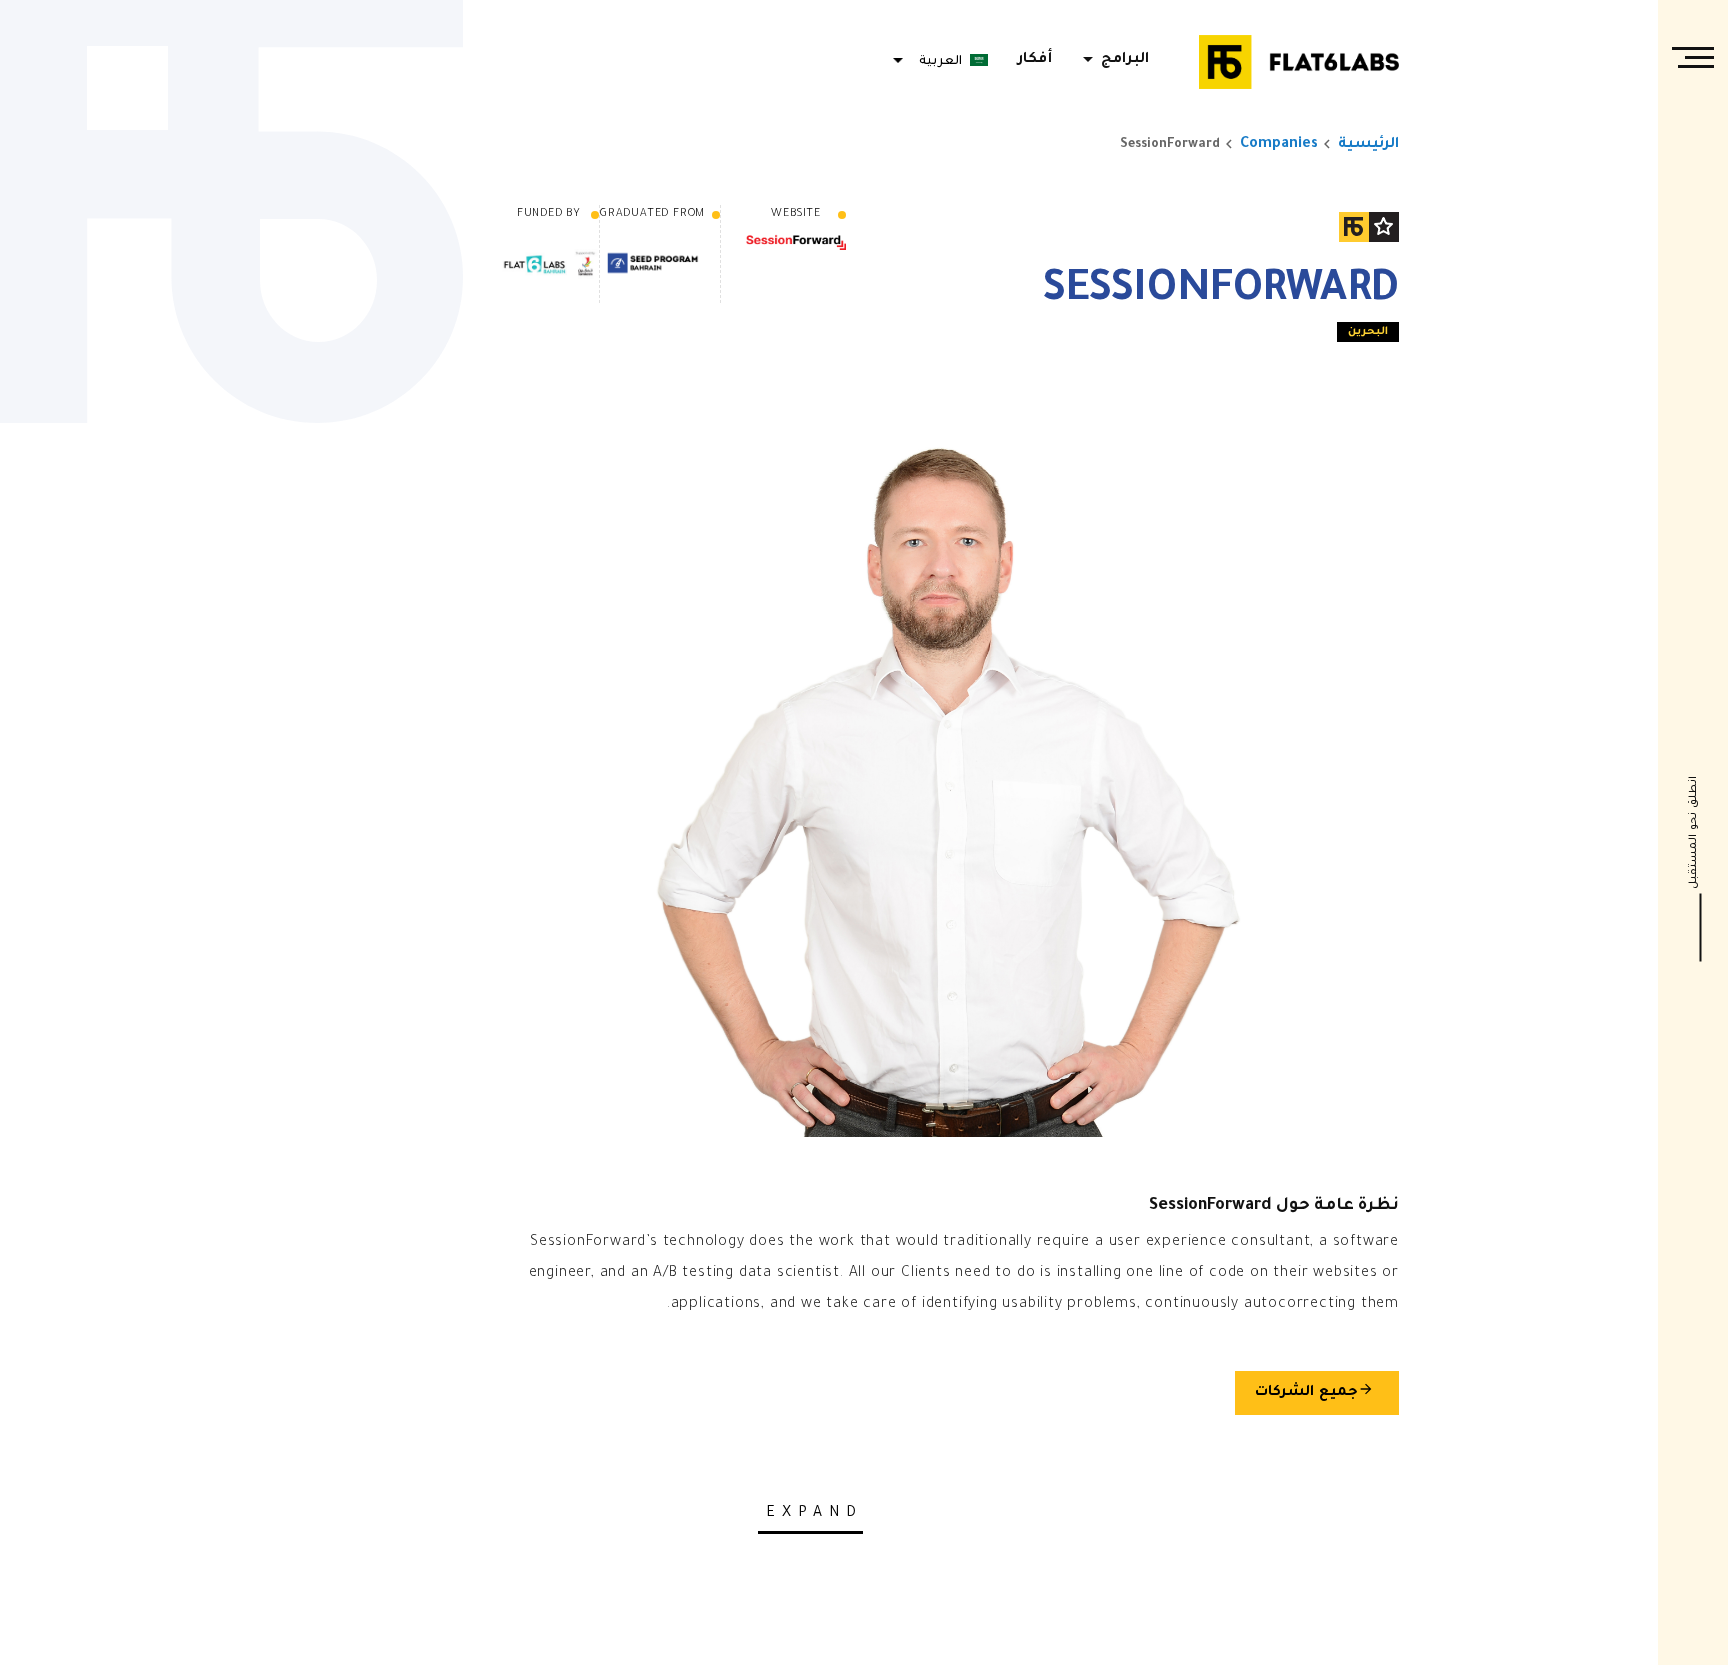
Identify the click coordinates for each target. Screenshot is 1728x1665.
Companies (1279, 145)
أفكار (1035, 60)
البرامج (1112, 60)
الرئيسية (1368, 145)
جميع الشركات (1314, 1391)
